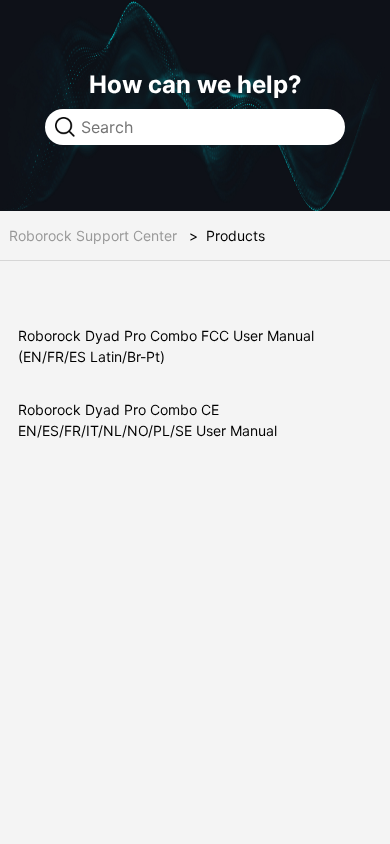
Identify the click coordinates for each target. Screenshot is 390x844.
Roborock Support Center (93, 235)
